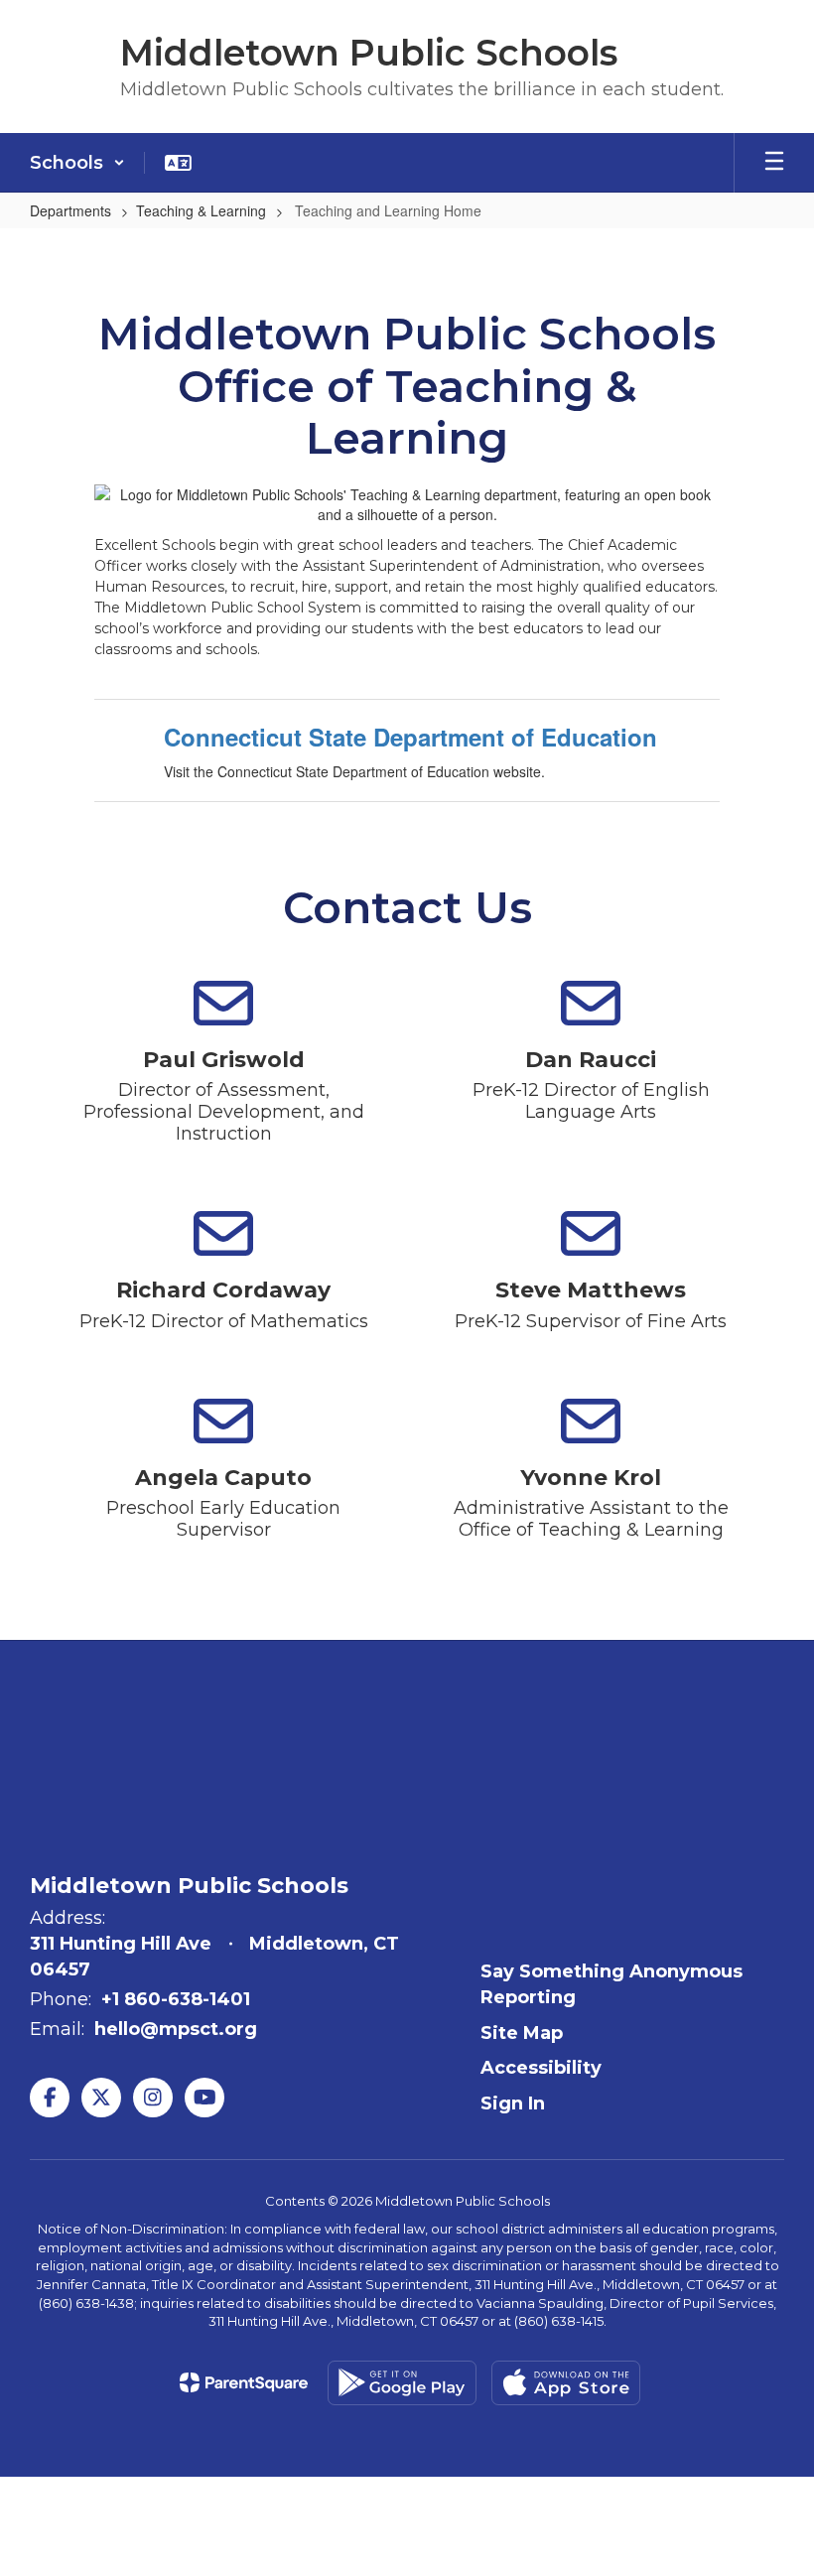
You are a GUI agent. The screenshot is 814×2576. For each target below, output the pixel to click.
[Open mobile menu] (774, 163)
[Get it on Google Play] (402, 2383)
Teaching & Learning (201, 210)
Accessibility (541, 2068)
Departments (70, 210)
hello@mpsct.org (176, 2029)
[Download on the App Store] (566, 2383)
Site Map (522, 2033)
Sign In (513, 2103)
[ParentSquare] (244, 2382)
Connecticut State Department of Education (410, 737)
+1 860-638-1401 (176, 1999)
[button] (77, 163)
